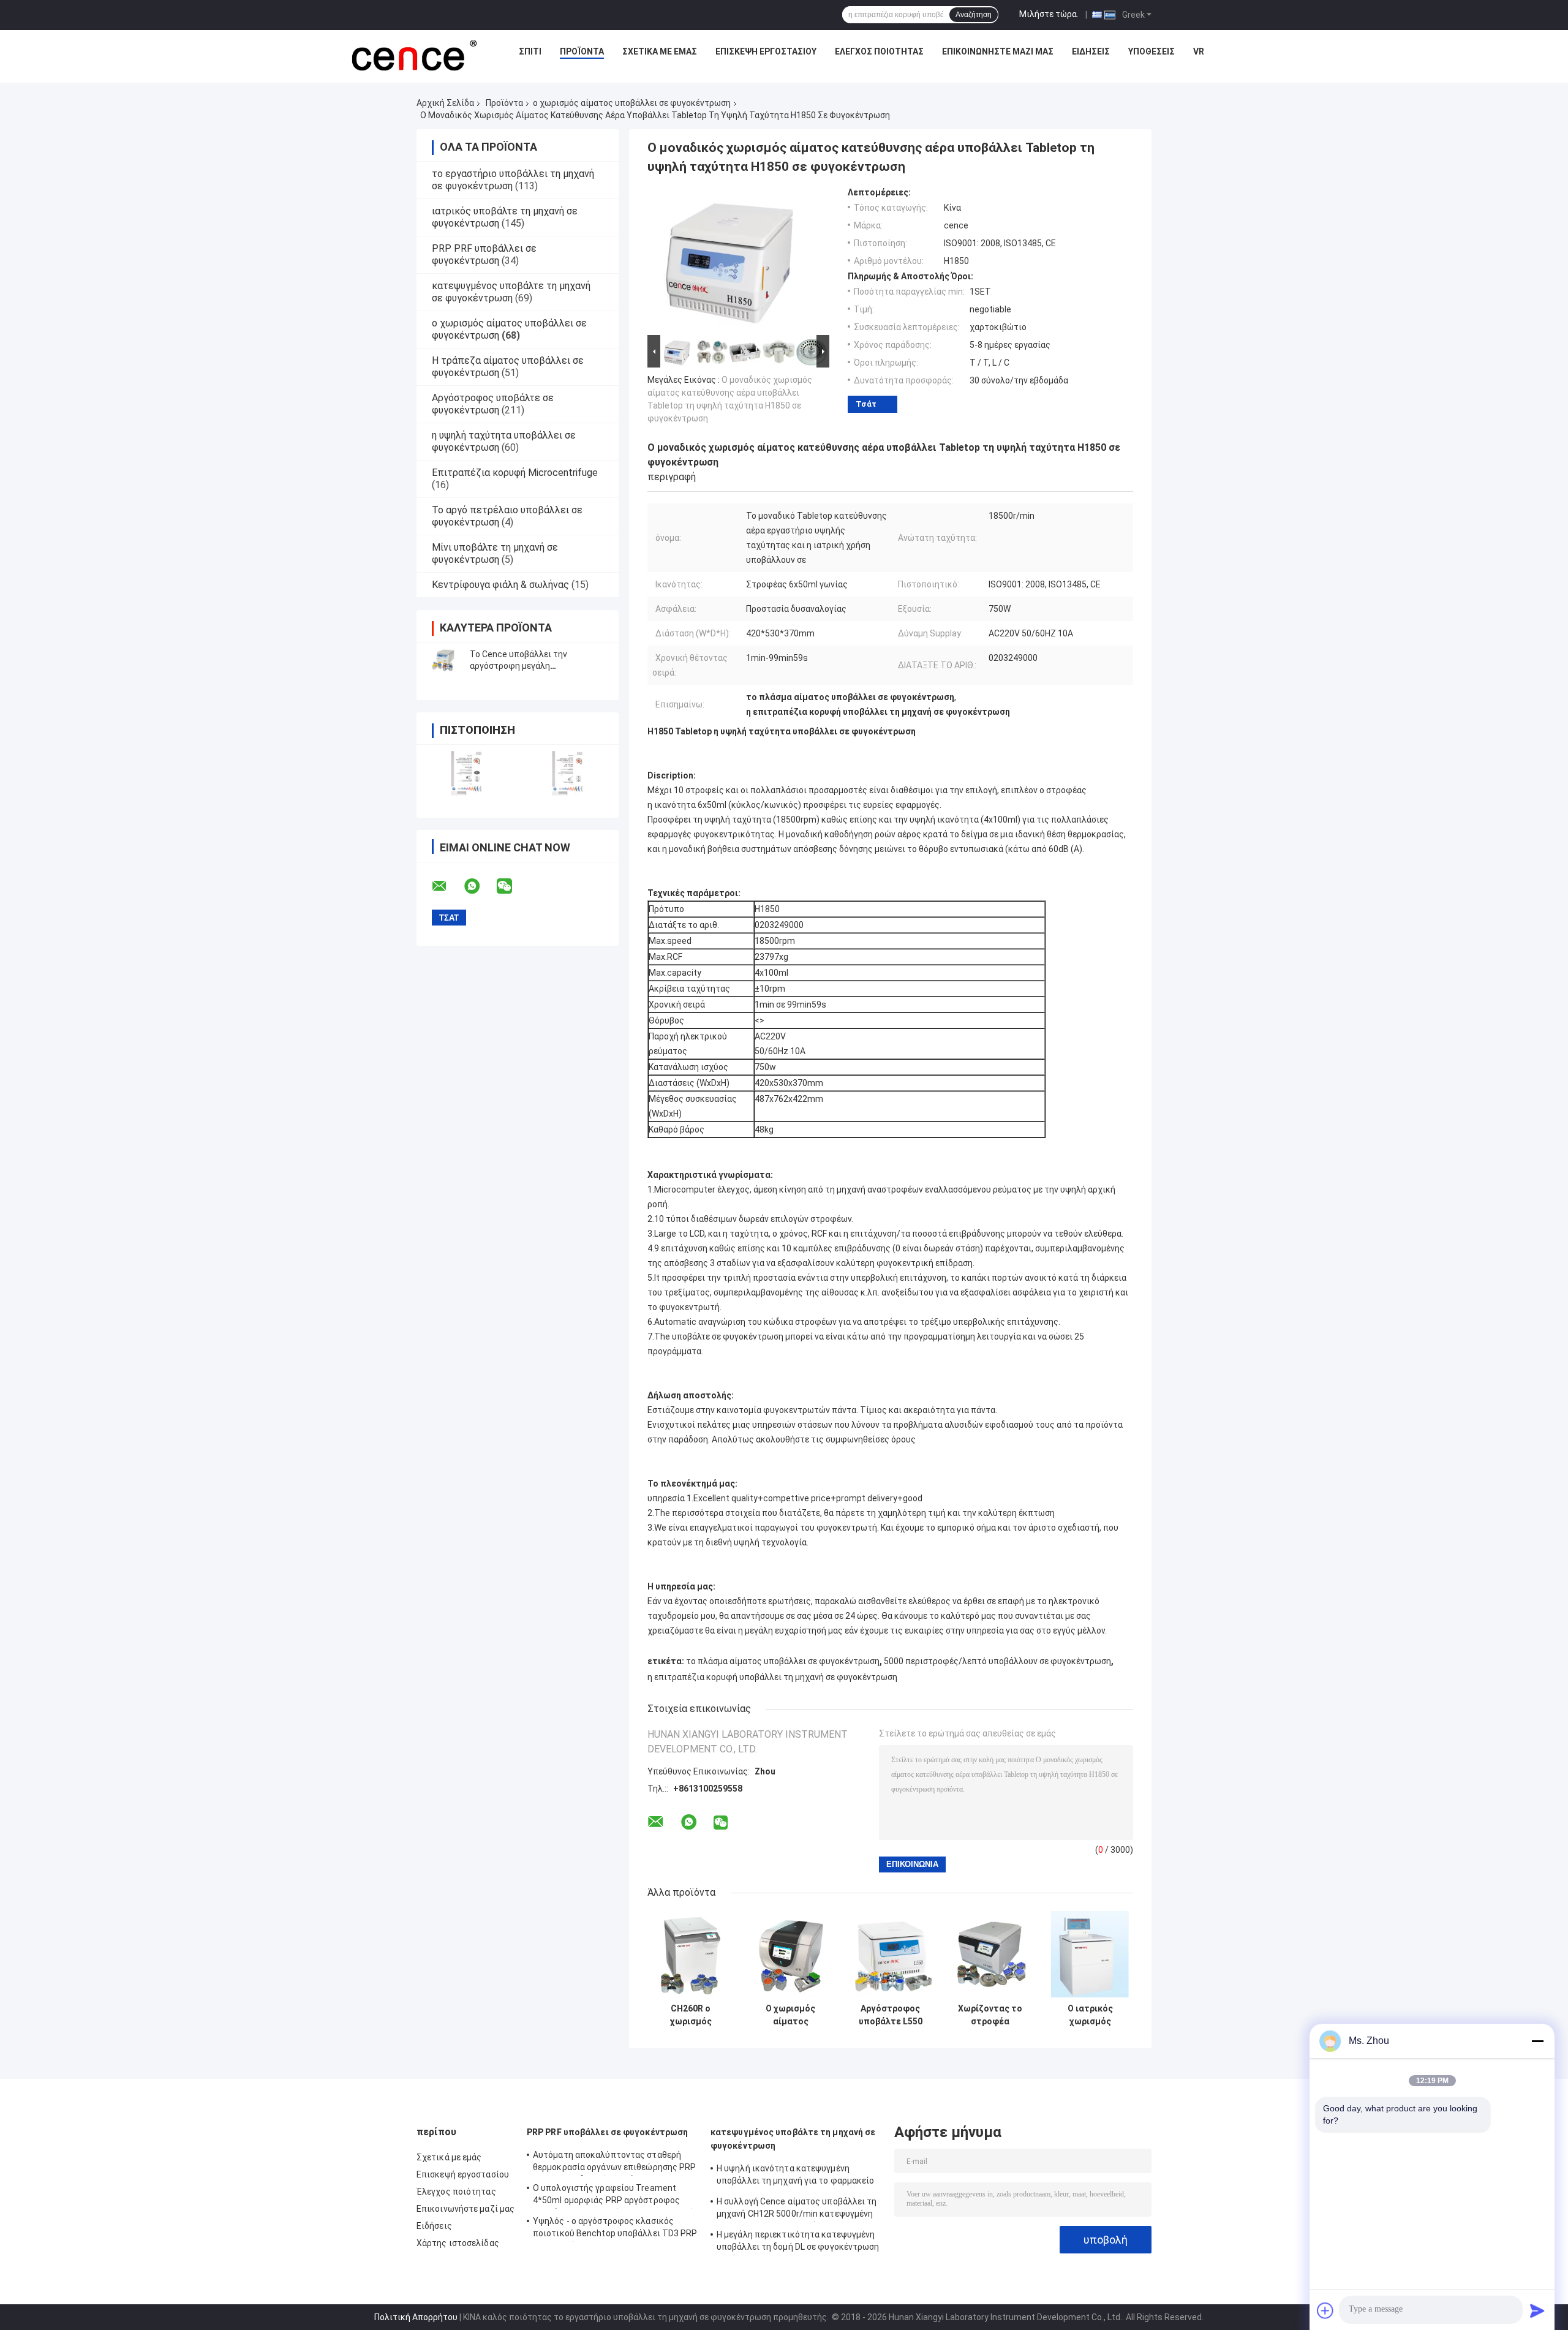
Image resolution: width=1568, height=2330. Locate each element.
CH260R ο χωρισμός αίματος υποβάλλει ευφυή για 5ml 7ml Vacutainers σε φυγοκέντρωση (691, 2015)
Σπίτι (530, 51)
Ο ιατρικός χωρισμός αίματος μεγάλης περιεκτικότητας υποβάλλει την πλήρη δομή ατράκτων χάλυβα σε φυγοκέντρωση (1090, 2015)
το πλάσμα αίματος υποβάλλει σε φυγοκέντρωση (783, 1661)
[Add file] (1325, 2310)
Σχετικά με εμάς (660, 51)
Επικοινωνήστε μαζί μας (998, 51)
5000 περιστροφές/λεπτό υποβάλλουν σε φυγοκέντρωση (997, 1661)
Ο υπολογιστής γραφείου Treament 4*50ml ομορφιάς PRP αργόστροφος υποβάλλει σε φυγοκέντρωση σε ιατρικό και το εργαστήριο (614, 2196)
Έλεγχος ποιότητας (879, 51)
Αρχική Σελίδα (445, 103)
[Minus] (1537, 2041)
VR (1199, 51)
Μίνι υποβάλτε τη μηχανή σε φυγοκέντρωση (495, 553)
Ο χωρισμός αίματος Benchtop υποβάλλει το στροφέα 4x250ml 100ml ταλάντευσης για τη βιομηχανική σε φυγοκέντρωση (790, 2015)
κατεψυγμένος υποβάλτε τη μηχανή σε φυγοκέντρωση (511, 292)
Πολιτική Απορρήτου (416, 2317)
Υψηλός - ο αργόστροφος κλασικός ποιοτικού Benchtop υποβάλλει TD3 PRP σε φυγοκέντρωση (615, 2229)
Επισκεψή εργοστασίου (766, 51)
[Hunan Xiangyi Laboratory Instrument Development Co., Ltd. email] (447, 886)
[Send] (1537, 2310)
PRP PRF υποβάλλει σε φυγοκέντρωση (484, 254)
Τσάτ (866, 404)
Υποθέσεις (1151, 51)
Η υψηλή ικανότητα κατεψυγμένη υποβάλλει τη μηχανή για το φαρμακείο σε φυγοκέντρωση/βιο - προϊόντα (796, 2176)
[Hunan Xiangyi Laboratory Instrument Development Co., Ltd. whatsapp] (480, 886)
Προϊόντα (582, 51)
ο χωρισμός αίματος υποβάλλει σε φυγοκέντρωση (632, 103)
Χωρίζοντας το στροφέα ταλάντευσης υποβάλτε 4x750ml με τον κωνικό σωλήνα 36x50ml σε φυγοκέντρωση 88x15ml (990, 2015)
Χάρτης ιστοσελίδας (458, 2243)
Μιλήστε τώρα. (1049, 14)
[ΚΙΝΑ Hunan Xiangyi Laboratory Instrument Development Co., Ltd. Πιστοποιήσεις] (467, 773)
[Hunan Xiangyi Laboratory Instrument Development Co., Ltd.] (413, 55)
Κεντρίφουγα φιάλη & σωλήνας (500, 585)
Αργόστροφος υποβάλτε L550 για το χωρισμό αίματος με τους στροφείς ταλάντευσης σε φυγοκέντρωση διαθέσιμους (890, 2015)
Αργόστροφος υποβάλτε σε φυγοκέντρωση (493, 404)
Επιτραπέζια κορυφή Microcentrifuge (515, 473)
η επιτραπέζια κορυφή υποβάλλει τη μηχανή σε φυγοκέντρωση (772, 1677)
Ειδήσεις (1091, 51)
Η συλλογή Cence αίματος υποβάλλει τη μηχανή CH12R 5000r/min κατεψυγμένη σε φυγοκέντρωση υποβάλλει (797, 2209)
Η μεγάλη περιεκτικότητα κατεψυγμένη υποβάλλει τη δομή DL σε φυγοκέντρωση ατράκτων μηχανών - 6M (798, 2242)
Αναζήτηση (974, 15)
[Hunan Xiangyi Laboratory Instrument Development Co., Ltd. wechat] (512, 886)
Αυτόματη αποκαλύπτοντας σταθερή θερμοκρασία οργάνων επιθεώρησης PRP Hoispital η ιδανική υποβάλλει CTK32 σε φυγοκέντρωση (615, 2163)
